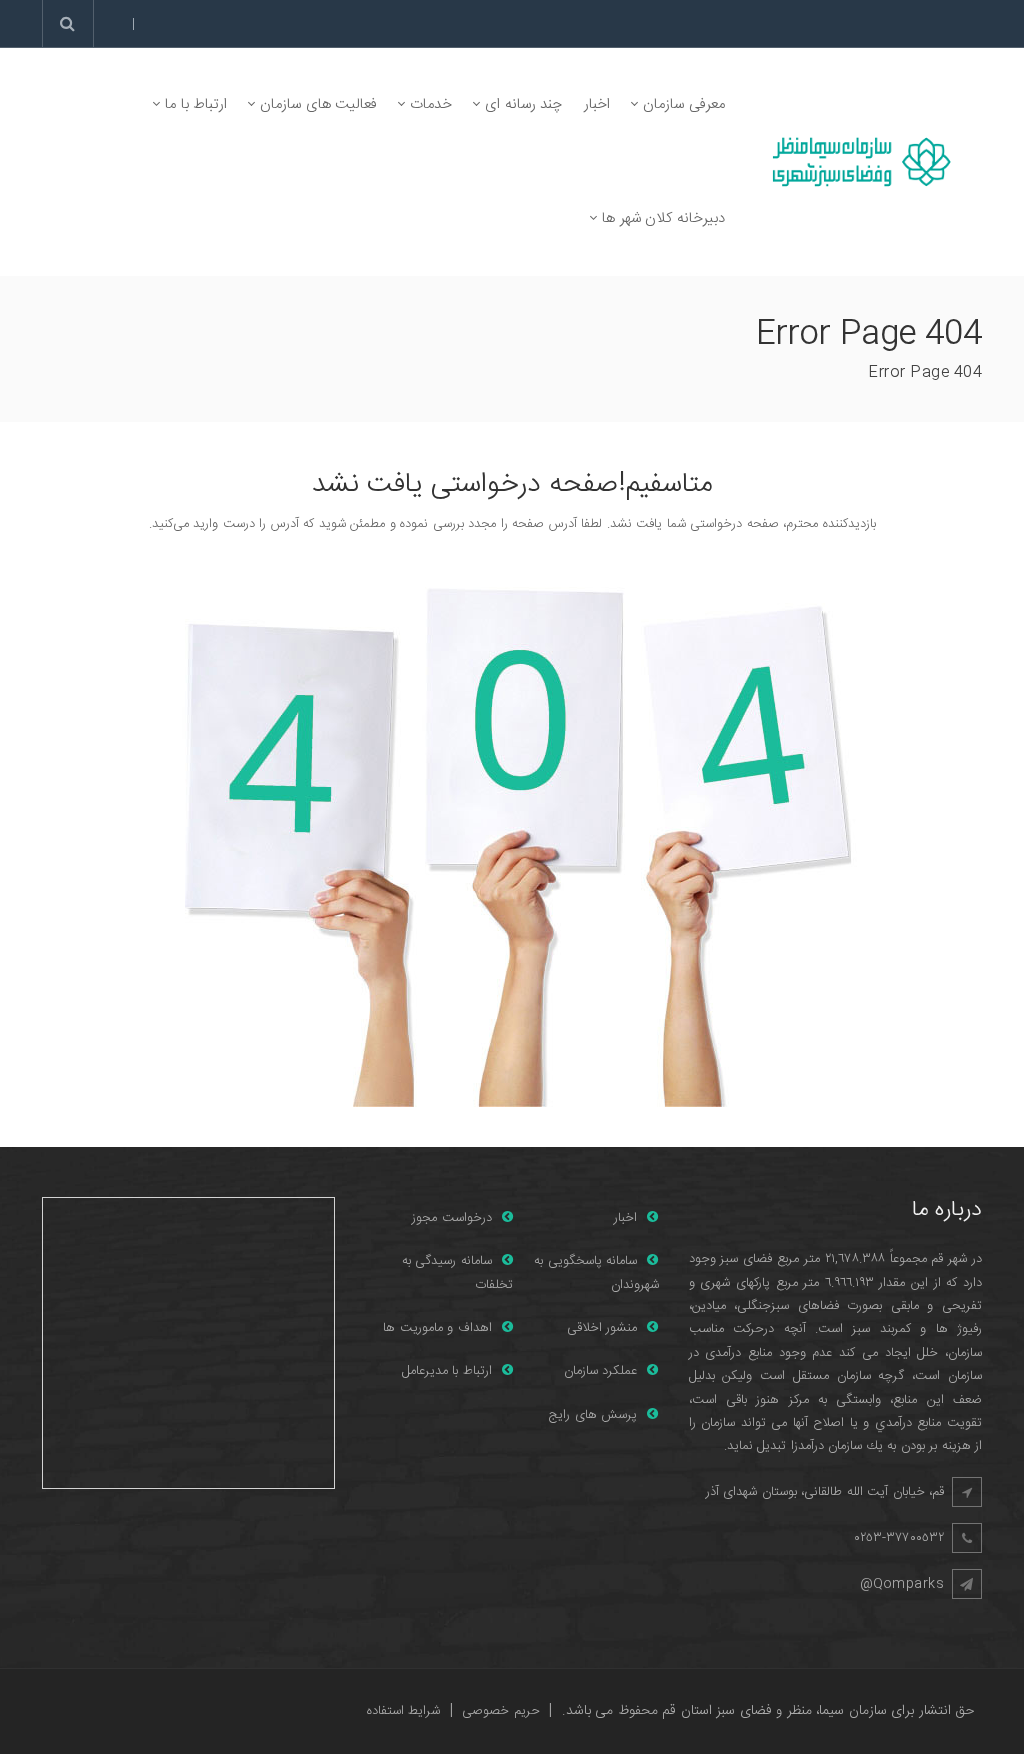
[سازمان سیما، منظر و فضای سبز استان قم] (858, 162)
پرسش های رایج (593, 1415)
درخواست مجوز (452, 1218)
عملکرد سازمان (601, 1371)
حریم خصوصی (501, 1711)
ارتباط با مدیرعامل (447, 1371)
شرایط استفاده (404, 1711)
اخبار (625, 1218)
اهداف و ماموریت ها (437, 1328)
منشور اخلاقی (602, 1328)
